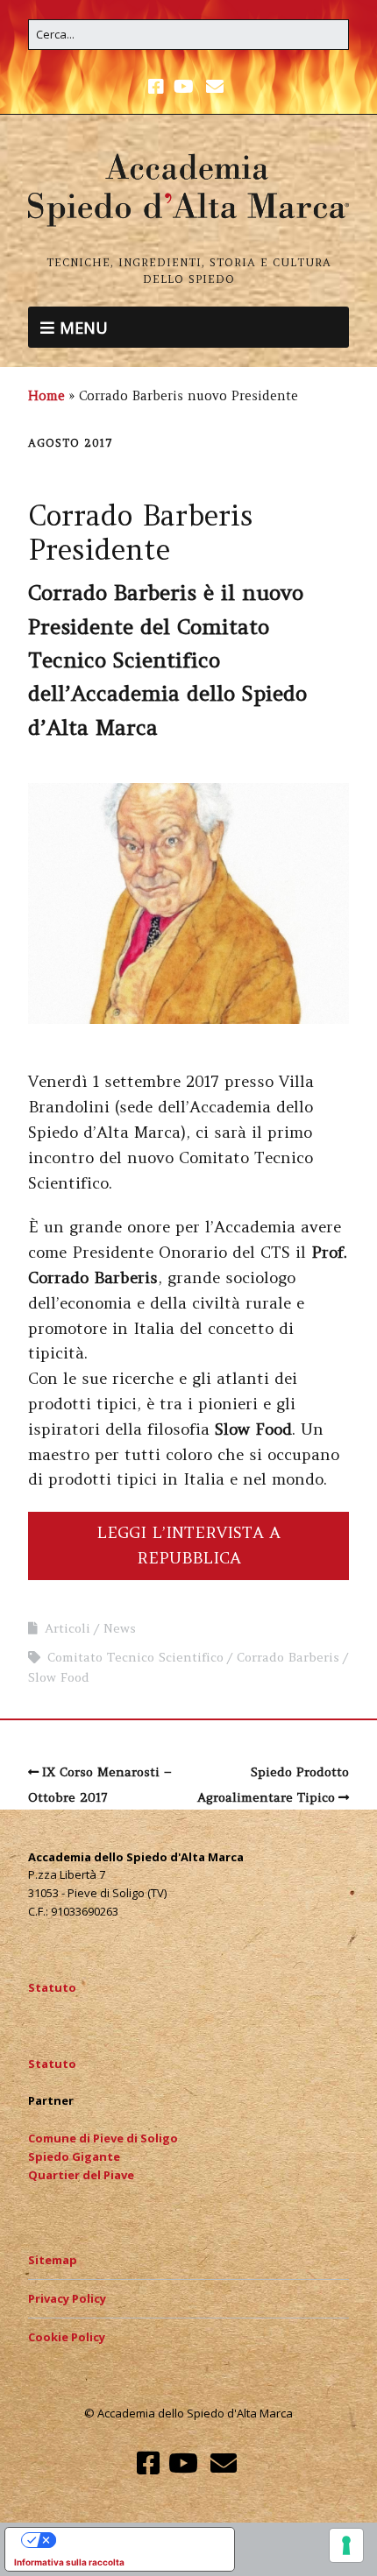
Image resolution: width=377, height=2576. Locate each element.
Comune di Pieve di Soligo (103, 2138)
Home (46, 396)
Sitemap (53, 2260)
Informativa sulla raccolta (69, 2562)
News (120, 1628)
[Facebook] (158, 87)
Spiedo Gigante (74, 2156)
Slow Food (59, 1677)
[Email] (214, 87)
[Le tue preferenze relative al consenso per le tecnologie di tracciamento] (346, 2545)
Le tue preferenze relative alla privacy (137, 2540)
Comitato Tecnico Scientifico (135, 1657)
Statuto (52, 1987)
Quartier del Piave (81, 2175)
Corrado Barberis (288, 1657)
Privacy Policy (67, 2298)
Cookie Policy (67, 2337)
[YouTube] (184, 87)
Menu (84, 326)
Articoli (68, 1628)
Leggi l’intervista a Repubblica (188, 1545)
